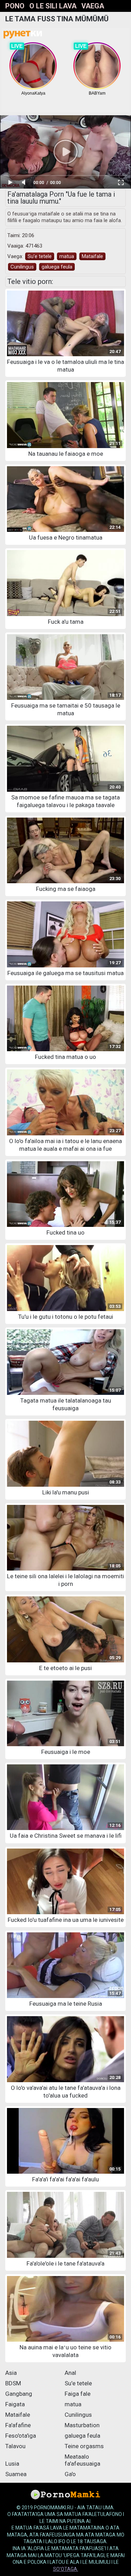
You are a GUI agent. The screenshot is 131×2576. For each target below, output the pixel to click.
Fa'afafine (18, 2425)
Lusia (12, 2464)
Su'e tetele (40, 256)
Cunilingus (22, 267)
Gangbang (19, 2394)
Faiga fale (78, 2394)
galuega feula (57, 267)
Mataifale (92, 256)
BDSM (13, 2383)
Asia (11, 2373)
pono (15, 6)
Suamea (16, 2474)
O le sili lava (53, 6)
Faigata (15, 2404)
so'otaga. (66, 2569)
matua (67, 256)
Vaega (93, 6)
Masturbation (82, 2425)
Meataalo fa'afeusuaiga (82, 2460)
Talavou (15, 2446)
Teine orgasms (84, 2446)
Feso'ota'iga (21, 2436)
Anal (70, 2373)
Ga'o (70, 2474)
